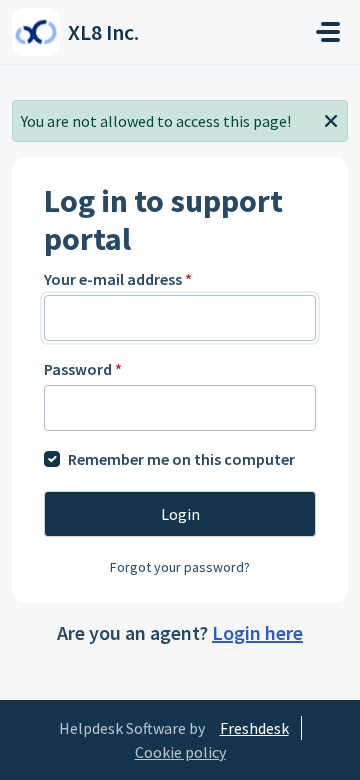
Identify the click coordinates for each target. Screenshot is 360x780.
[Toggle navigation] (328, 32)
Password (83, 369)
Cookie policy (180, 752)
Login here (257, 632)
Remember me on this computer (181, 459)
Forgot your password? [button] (180, 567)
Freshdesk (254, 728)
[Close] (331, 119)
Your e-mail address (118, 279)
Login (180, 514)
